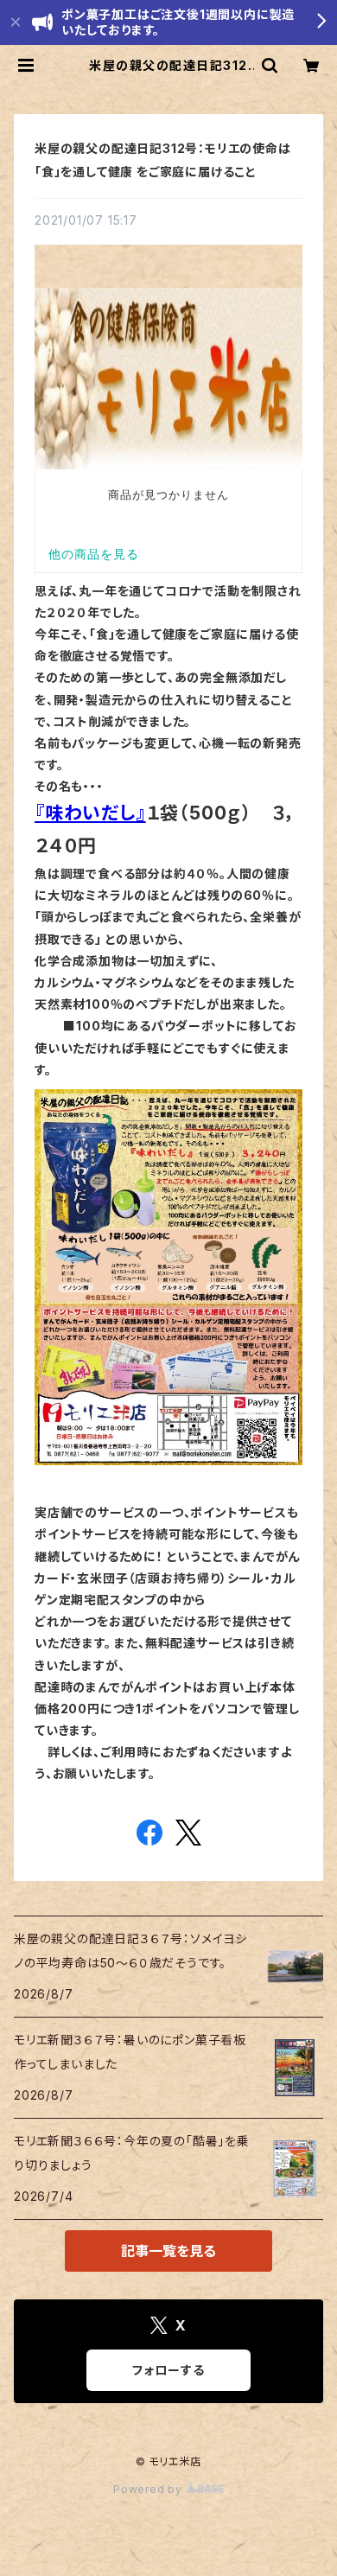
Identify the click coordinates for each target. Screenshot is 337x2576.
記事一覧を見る (168, 2251)
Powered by (149, 2489)
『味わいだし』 (90, 813)
